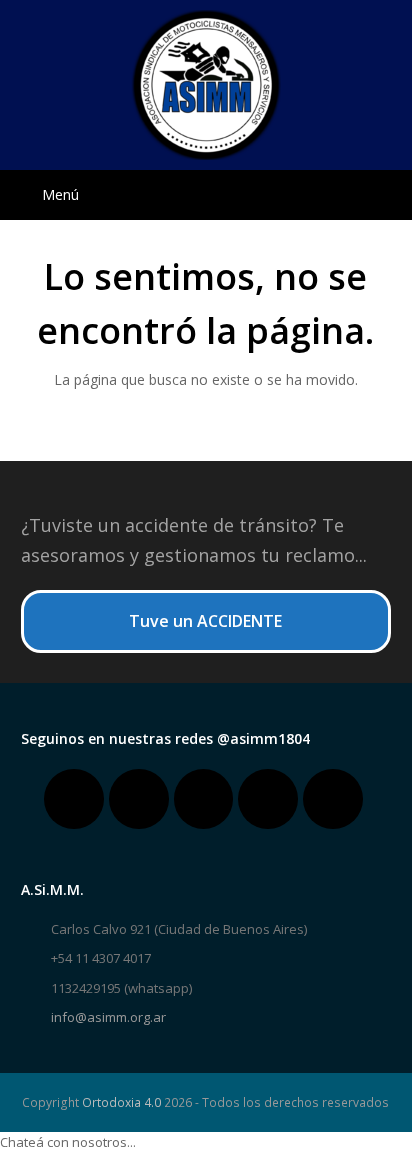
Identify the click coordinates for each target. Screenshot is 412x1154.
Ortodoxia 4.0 (121, 1102)
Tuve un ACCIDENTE (205, 621)
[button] (206, 195)
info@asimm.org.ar (108, 1017)
